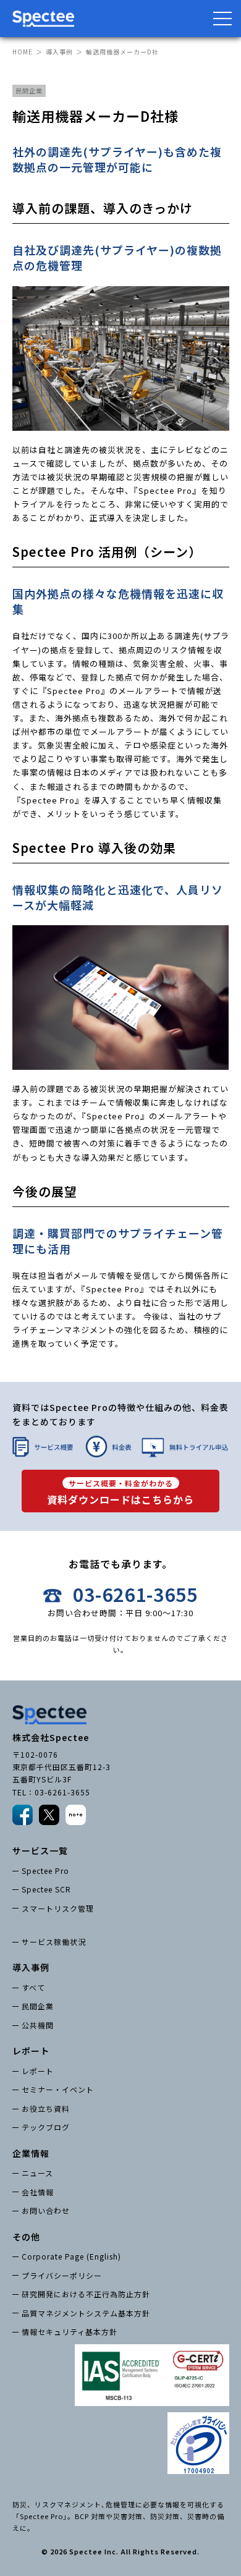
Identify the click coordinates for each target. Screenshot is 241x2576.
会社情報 (38, 2192)
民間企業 (38, 2006)
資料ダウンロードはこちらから (120, 1493)
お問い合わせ (46, 2210)
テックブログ (46, 2127)
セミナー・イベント (58, 2089)
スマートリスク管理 (58, 1908)
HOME (23, 52)
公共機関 (38, 2025)
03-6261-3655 (135, 1595)
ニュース (37, 2173)
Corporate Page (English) (71, 2256)
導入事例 (59, 52)
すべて (33, 1987)
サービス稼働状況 (54, 1942)
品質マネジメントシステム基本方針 (86, 2313)
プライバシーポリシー (62, 2275)
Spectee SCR (46, 1889)
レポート (38, 2071)
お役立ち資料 (46, 2108)
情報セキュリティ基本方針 (70, 2332)
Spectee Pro (45, 1871)
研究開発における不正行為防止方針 (86, 2294)
